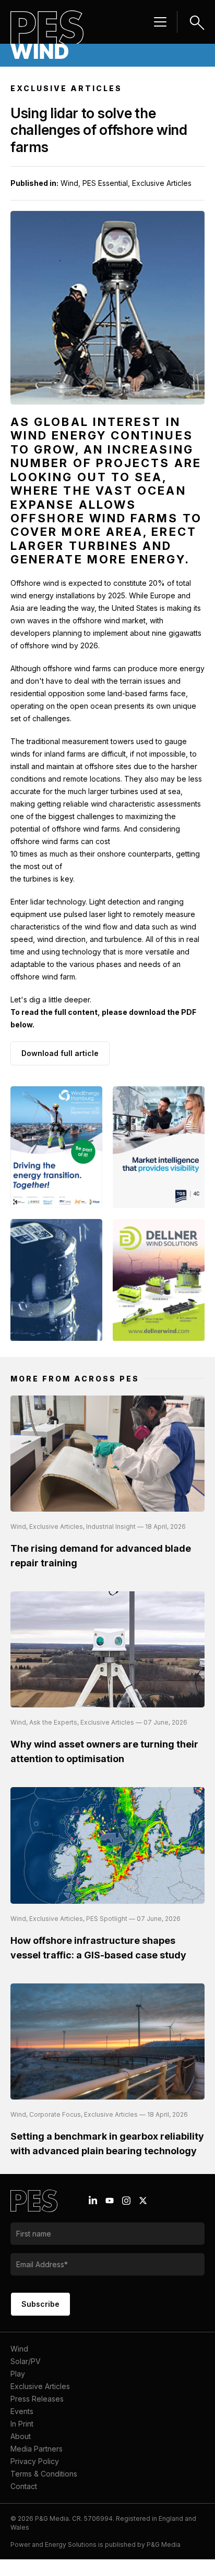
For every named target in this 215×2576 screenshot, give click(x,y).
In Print (22, 2424)
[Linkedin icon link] (93, 2201)
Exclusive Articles (40, 2386)
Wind (19, 2349)
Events (22, 2411)
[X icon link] (143, 2201)
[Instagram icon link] (126, 2201)
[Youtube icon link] (110, 2201)
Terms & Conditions (44, 2474)
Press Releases (37, 2399)
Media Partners (37, 2449)
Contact (24, 2486)
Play (18, 2374)
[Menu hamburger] (160, 22)
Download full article (60, 1053)
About (21, 2436)
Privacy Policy (35, 2461)
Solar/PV (26, 2361)
